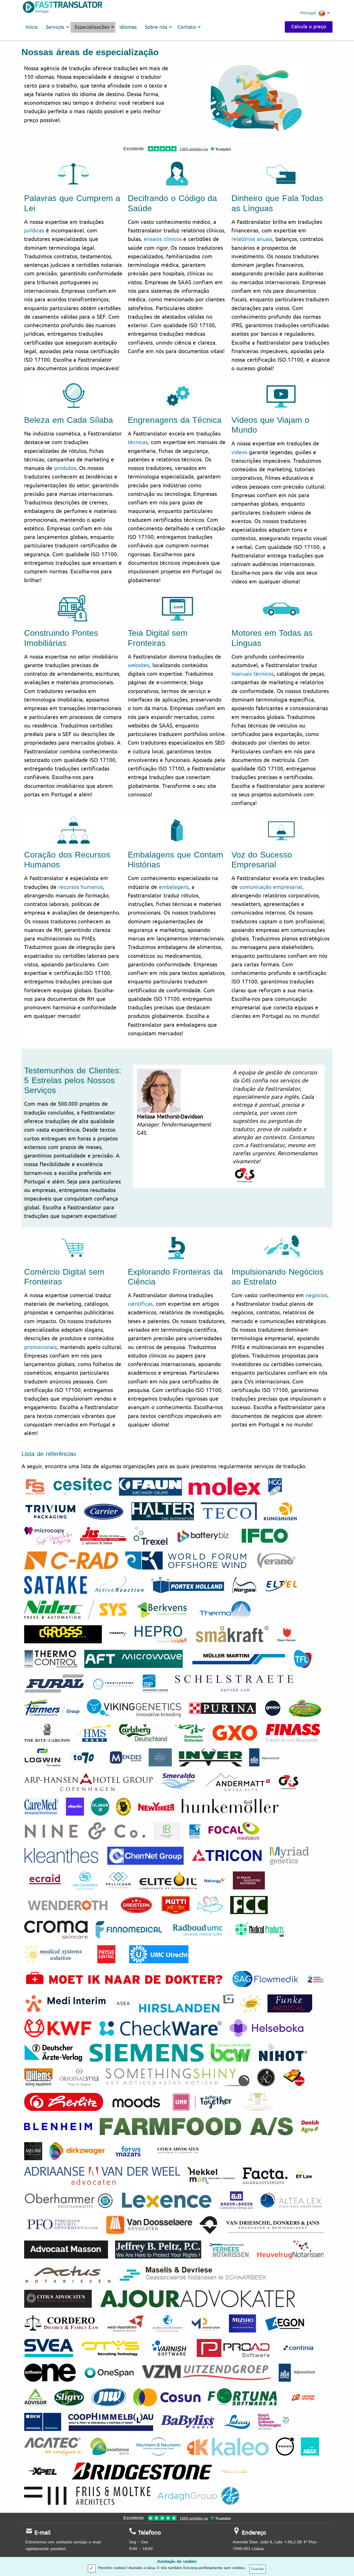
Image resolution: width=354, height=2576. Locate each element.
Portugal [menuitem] (308, 13)
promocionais (40, 1347)
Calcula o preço (309, 27)
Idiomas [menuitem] (128, 27)
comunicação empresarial (271, 887)
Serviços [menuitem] (55, 27)
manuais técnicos (253, 674)
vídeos (239, 452)
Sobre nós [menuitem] (156, 27)
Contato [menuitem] (187, 27)
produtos (65, 468)
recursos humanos (81, 887)
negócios (316, 1295)
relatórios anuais (252, 239)
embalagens (174, 887)
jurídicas (34, 231)
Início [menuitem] (32, 27)
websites (139, 665)
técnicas (138, 442)
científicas (140, 1304)
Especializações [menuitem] (92, 27)
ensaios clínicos (163, 239)
